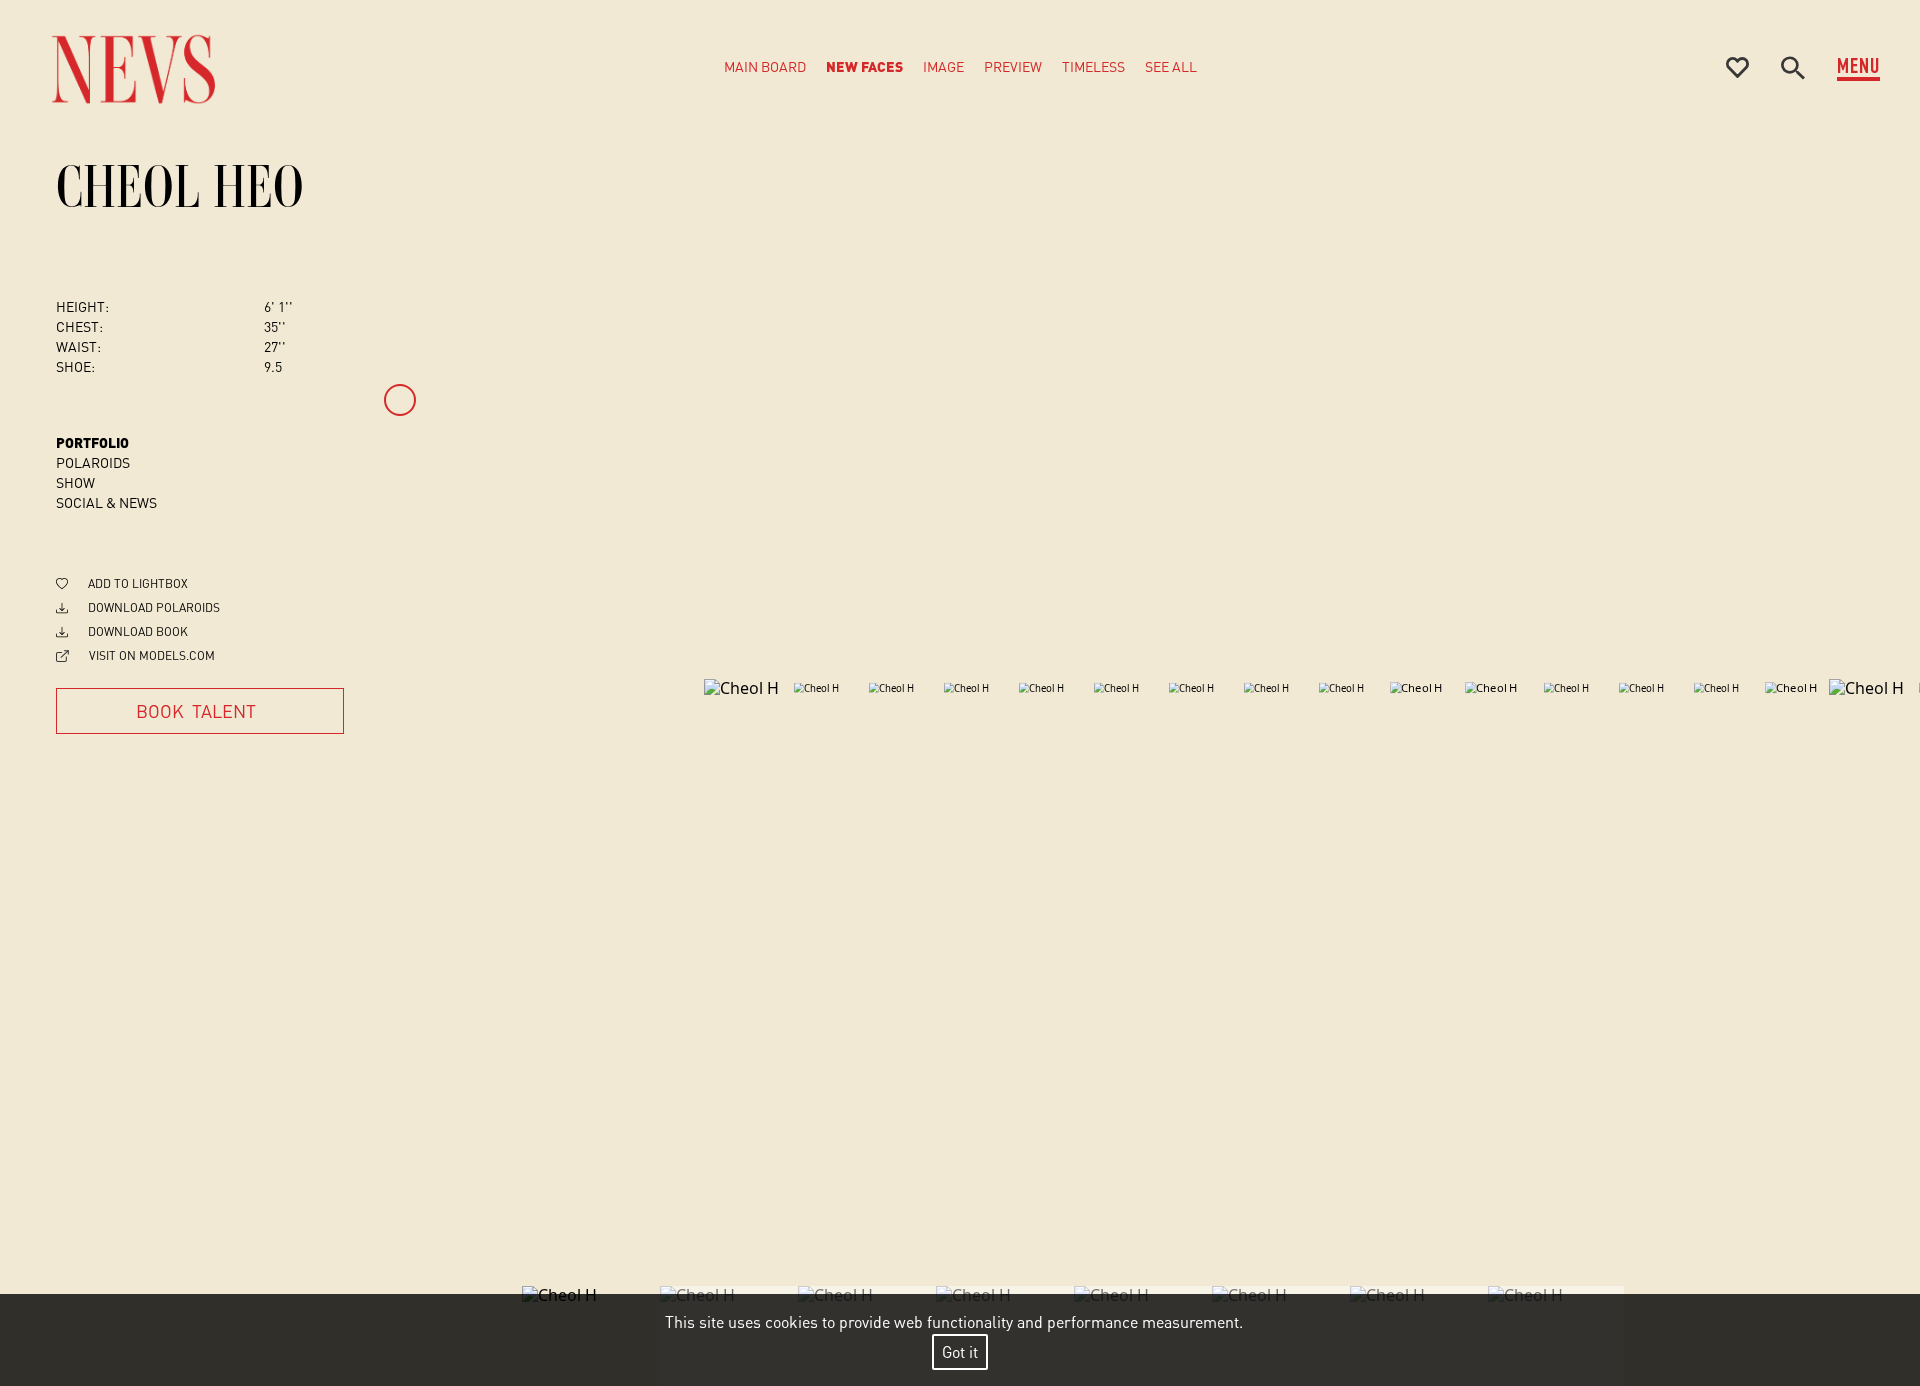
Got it (960, 1351)
